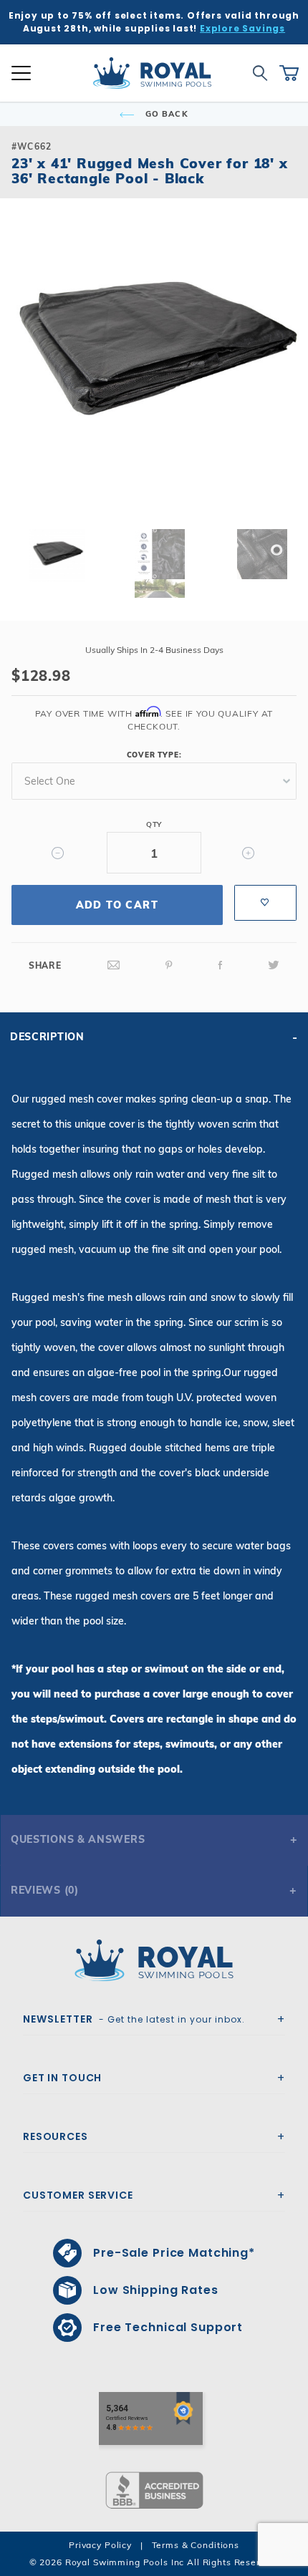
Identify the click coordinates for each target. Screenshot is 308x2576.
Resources (56, 2136)
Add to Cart (117, 905)
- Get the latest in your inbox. (134, 2019)
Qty (154, 824)
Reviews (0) (45, 1890)
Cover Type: (154, 755)
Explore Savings (242, 28)
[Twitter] (274, 965)
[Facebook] (221, 965)
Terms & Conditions (196, 2545)
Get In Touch (62, 2078)
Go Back (165, 114)
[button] (23, 375)
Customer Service (78, 2195)
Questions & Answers (78, 1839)
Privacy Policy (100, 2545)
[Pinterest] (169, 965)
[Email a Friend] (114, 965)
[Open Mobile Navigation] (21, 73)
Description (47, 1037)
